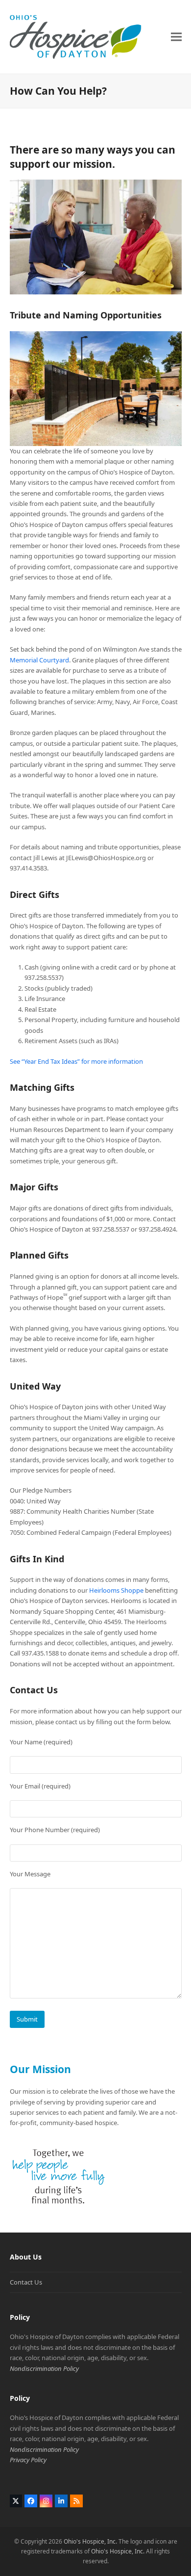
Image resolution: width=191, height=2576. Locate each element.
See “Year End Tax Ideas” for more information (76, 1061)
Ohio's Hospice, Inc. (90, 2541)
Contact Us (26, 2282)
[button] (176, 37)
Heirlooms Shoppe (116, 1590)
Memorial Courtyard (39, 660)
